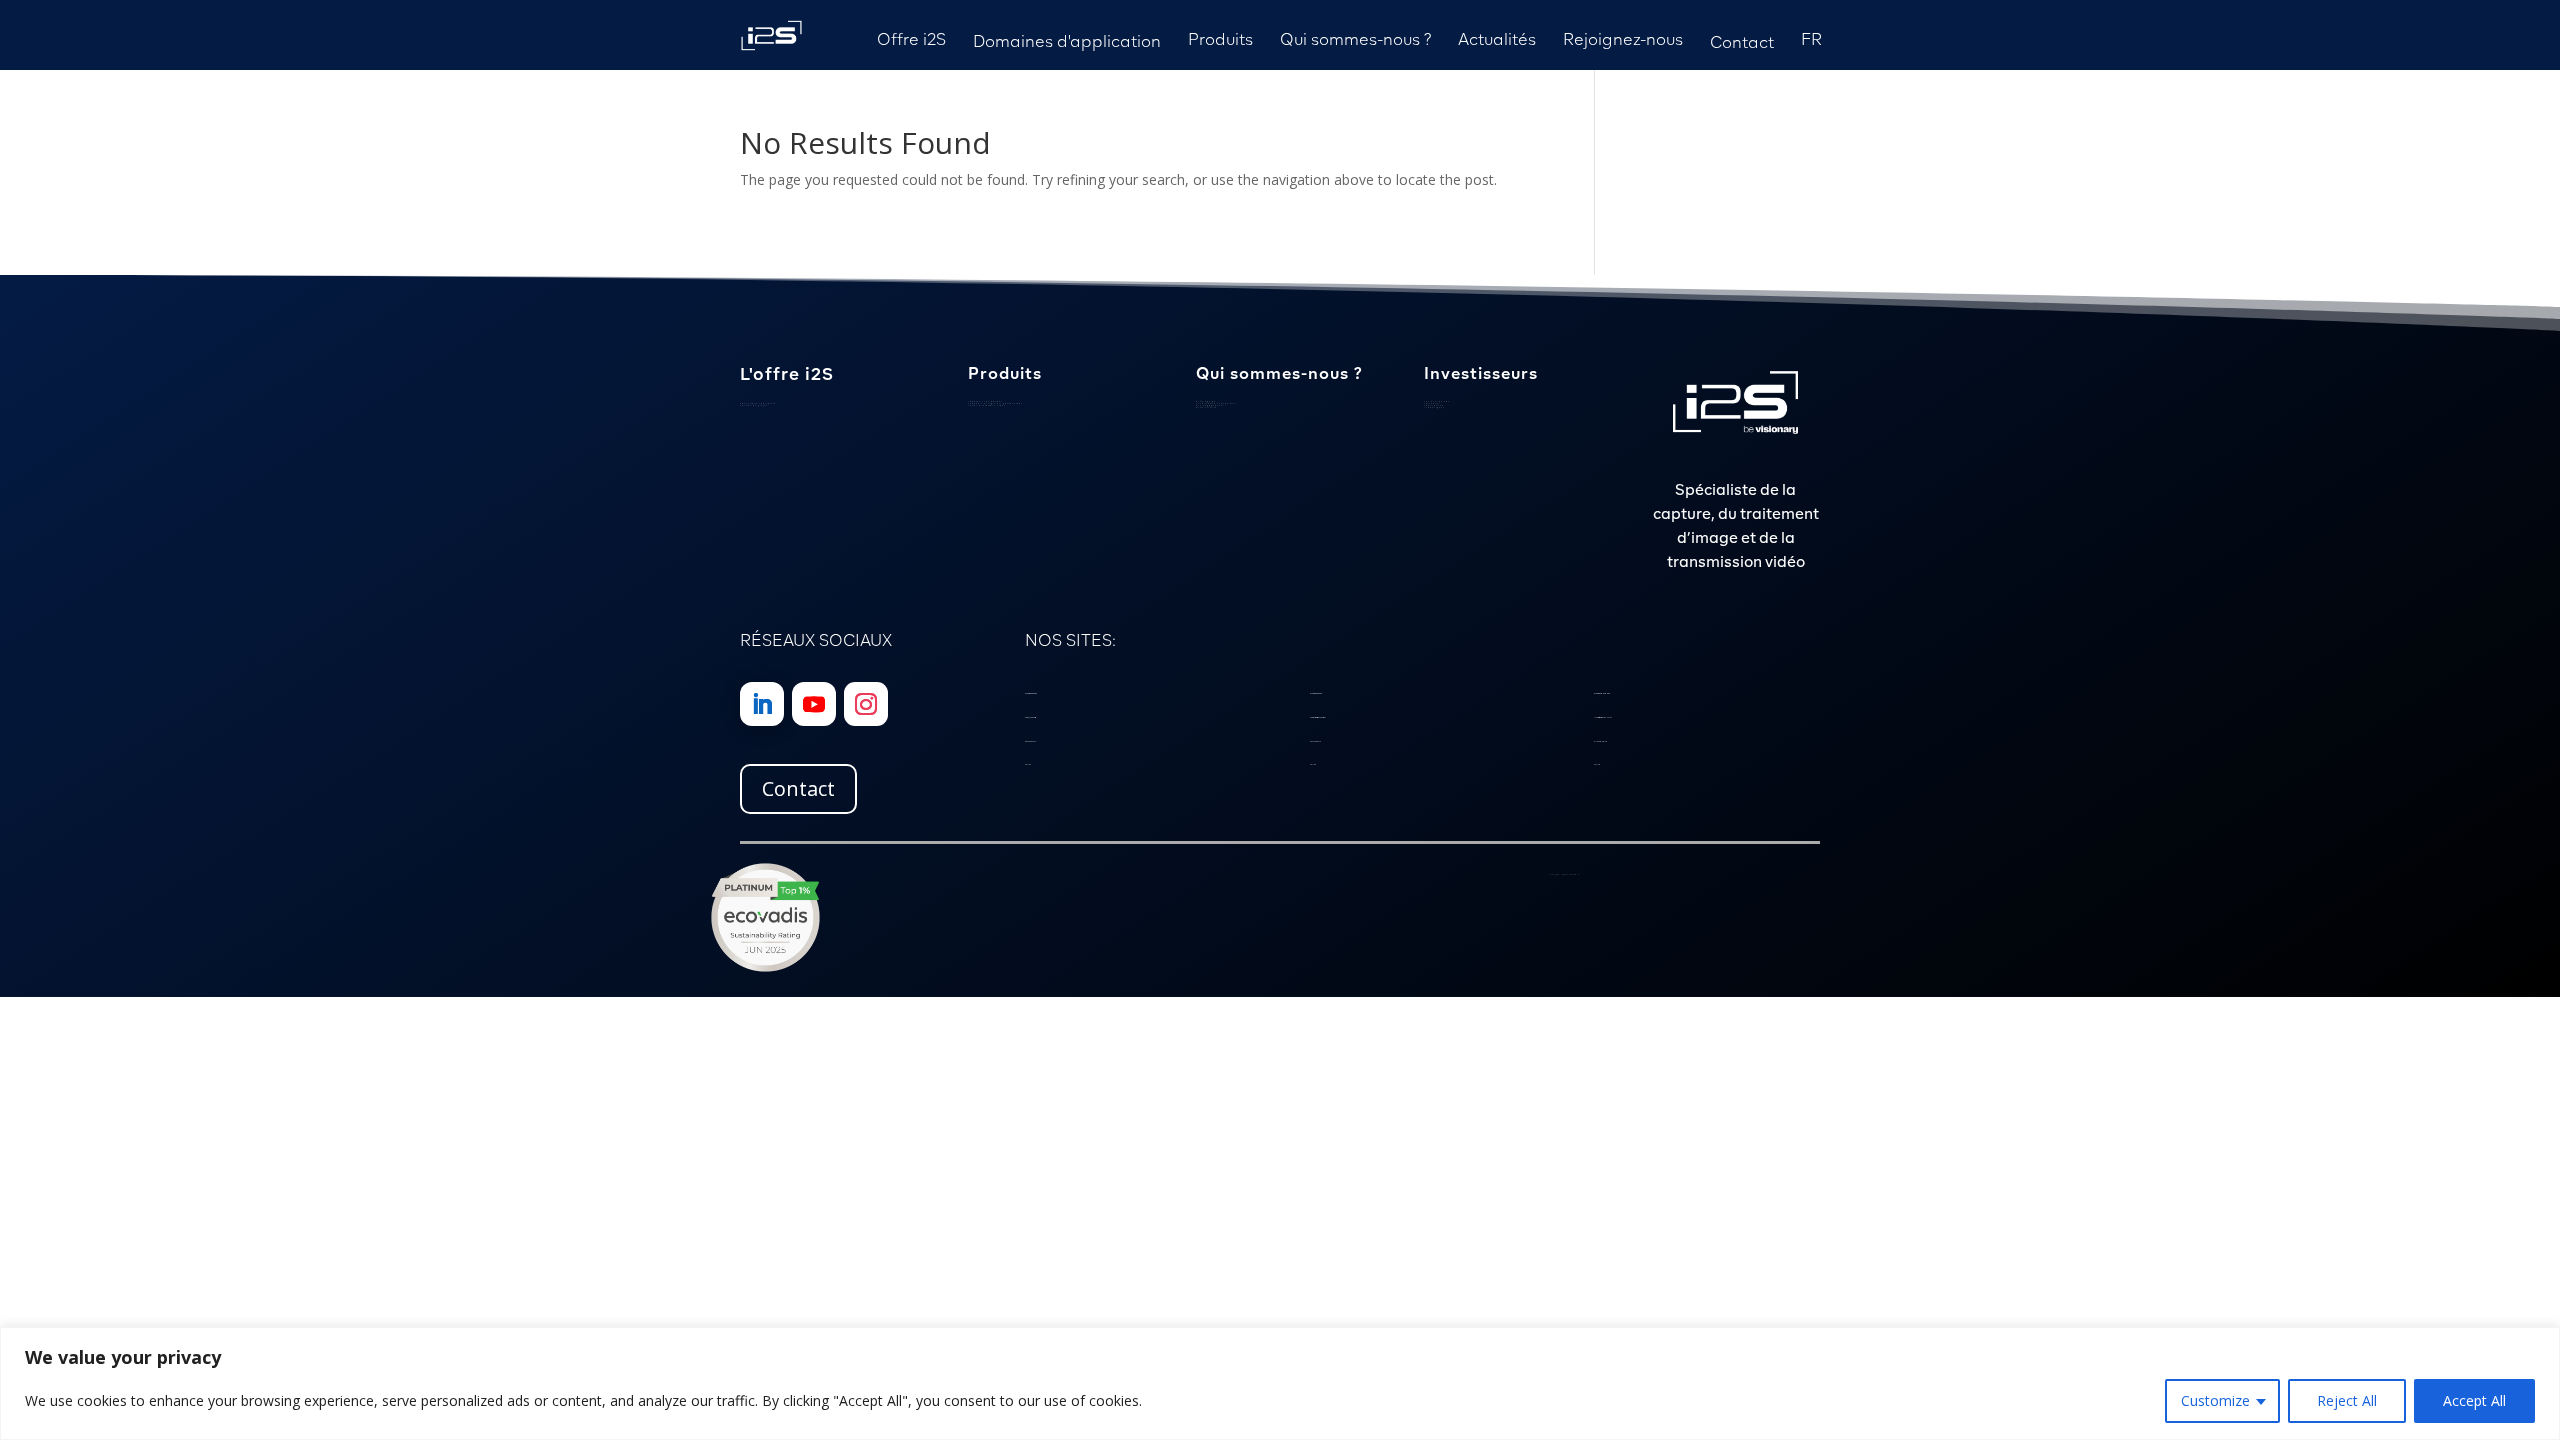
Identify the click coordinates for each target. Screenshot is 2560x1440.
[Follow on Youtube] (814, 704)
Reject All (2347, 1400)
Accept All (2474, 1400)
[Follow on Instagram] (866, 704)
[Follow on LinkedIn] (762, 704)
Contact (798, 788)
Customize (2215, 1400)
